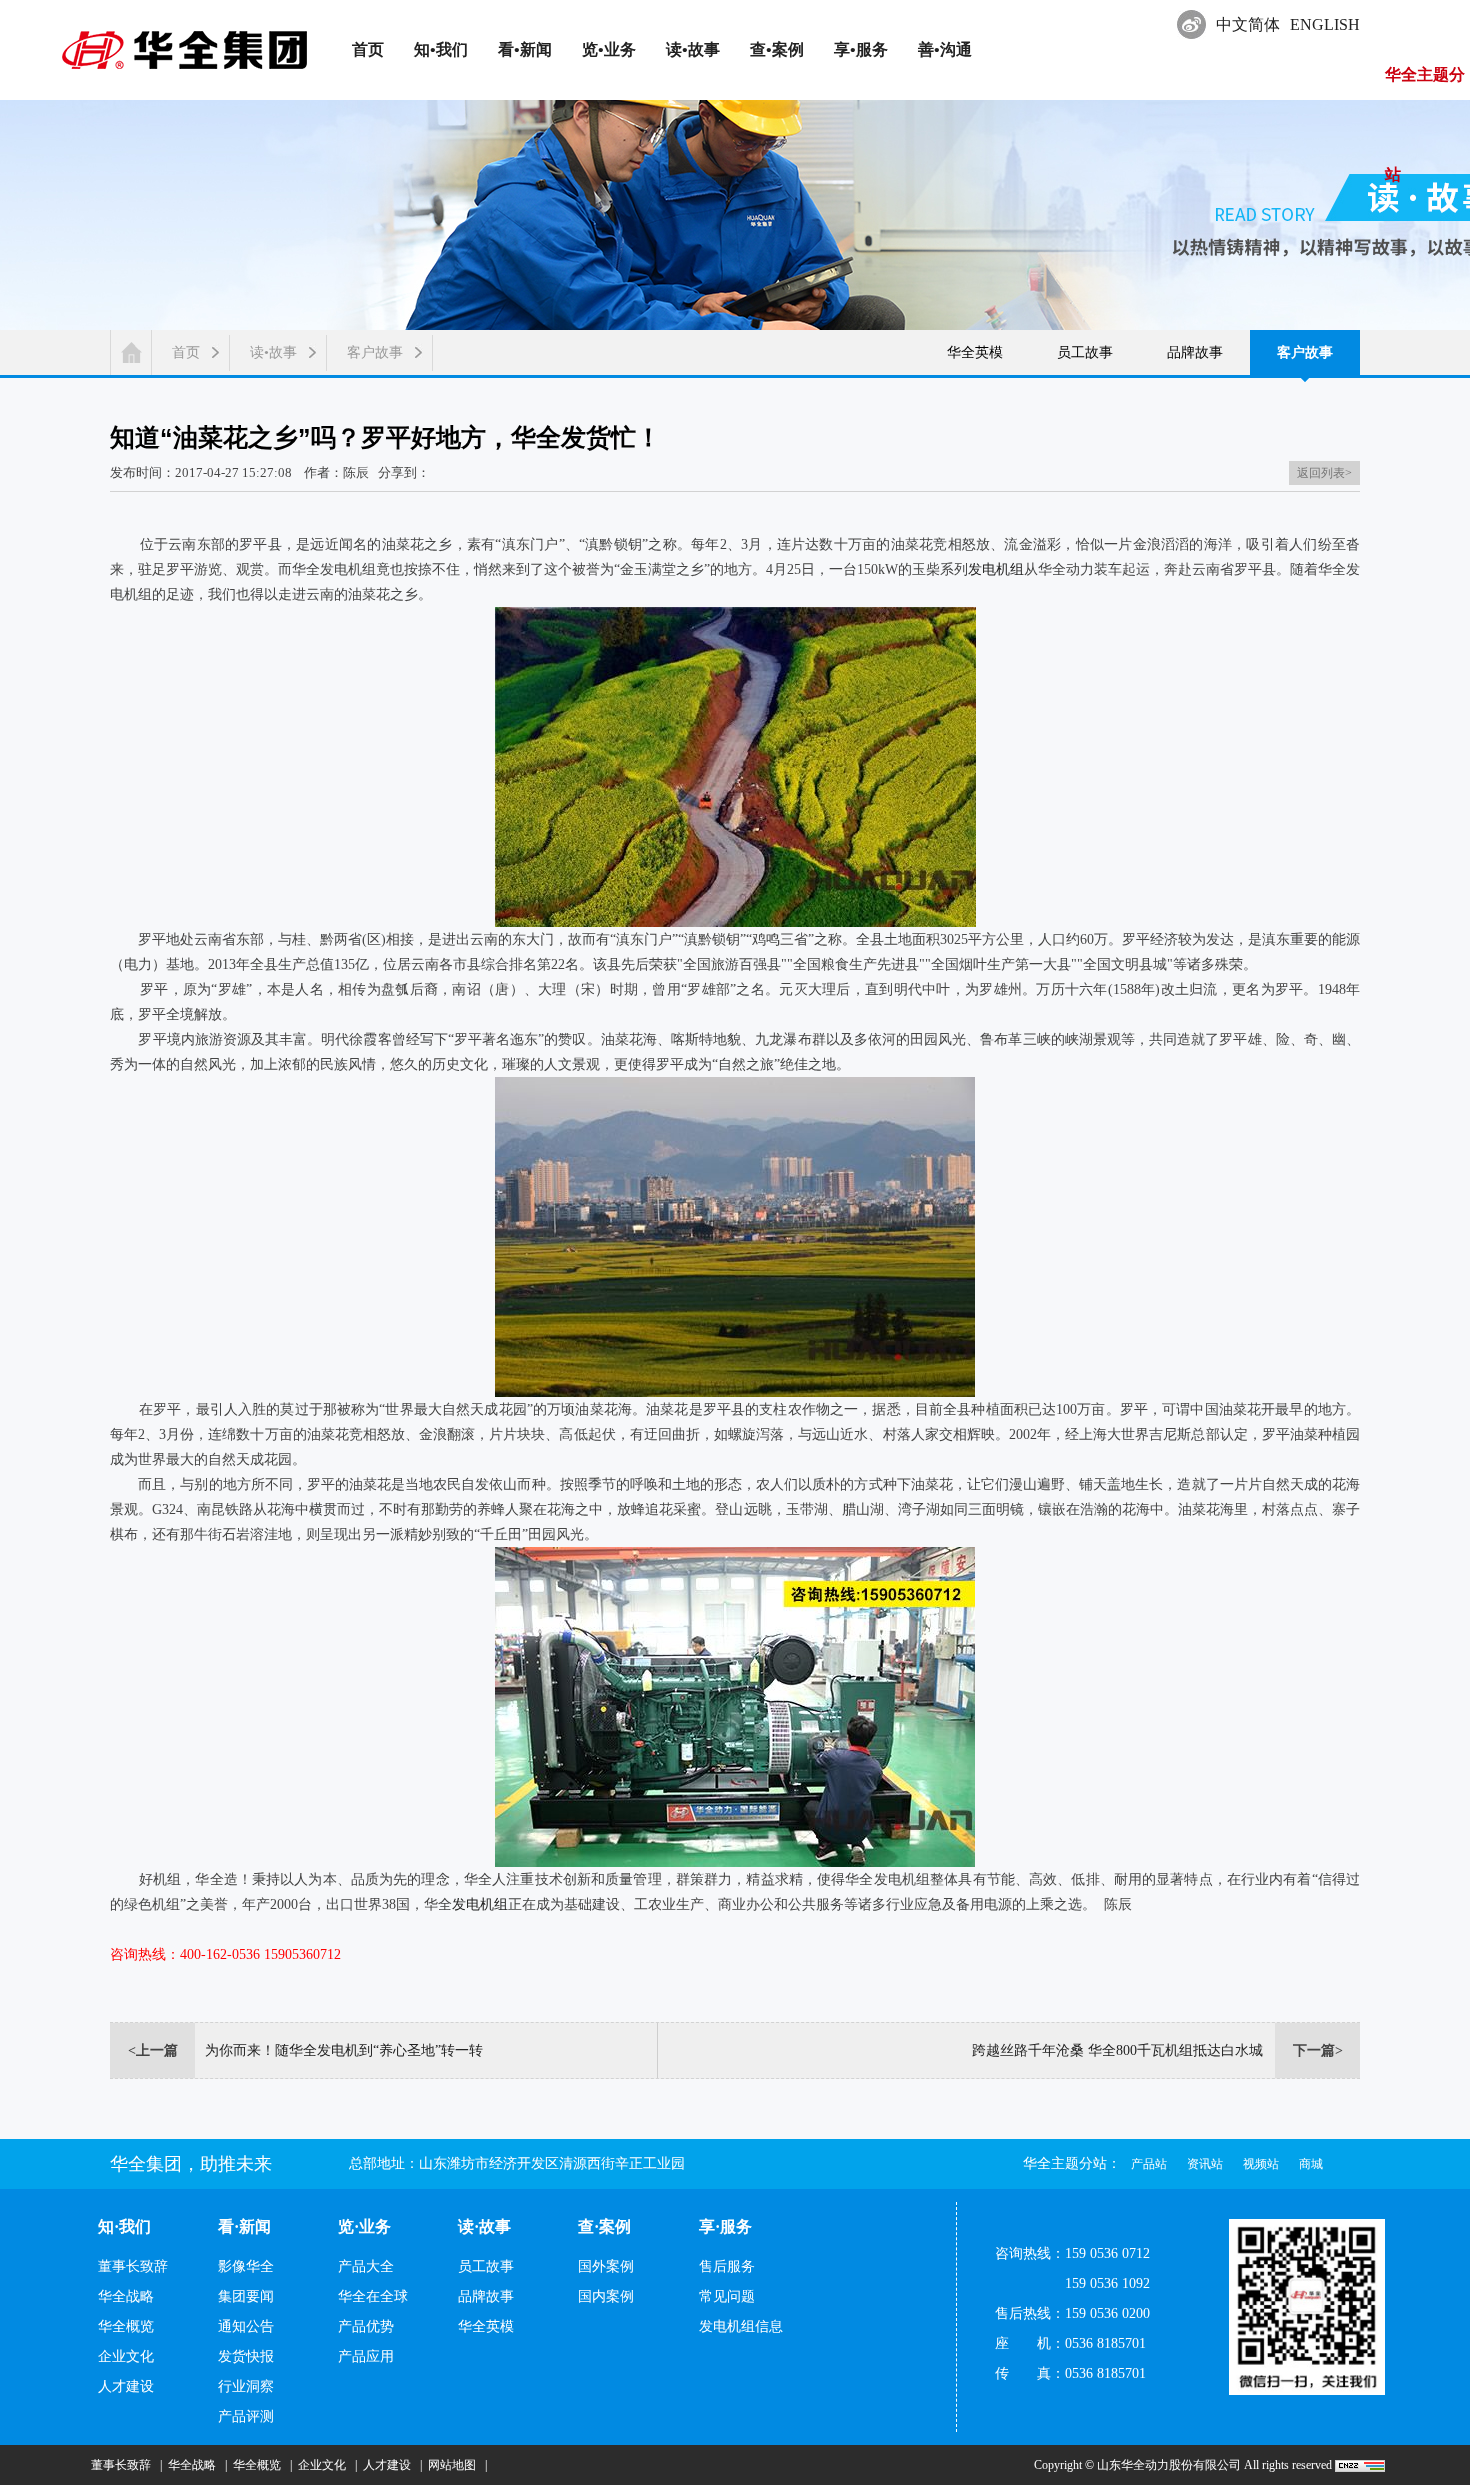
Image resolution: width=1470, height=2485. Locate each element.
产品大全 (366, 2266)
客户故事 (375, 352)
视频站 (1261, 2164)
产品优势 (366, 2326)
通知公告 (246, 2326)
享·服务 (725, 2226)
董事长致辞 (133, 2266)
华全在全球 (373, 2296)
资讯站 (1205, 2164)
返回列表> (1324, 473)
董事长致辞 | (123, 2465)
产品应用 (366, 2356)
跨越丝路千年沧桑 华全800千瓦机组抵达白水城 (1117, 2050)
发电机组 (996, 569)
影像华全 (246, 2266)
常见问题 (727, 2296)
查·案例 (604, 2226)
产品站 (1149, 2164)
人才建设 (126, 2386)
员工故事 (1085, 352)
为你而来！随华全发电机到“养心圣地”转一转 (344, 2050)
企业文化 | (324, 2465)
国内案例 (606, 2296)
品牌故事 (1195, 352)
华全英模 (975, 352)
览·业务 (364, 2226)
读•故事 (273, 352)
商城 (1311, 2164)
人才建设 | (389, 2465)
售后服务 (727, 2266)
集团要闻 (246, 2296)
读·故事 (484, 2226)
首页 (186, 352)
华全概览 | (259, 2465)
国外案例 (606, 2266)
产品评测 (246, 2416)
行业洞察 (246, 2386)
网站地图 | (454, 2465)
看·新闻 (244, 2226)
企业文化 (126, 2356)
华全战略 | (194, 2465)
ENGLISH (1325, 24)
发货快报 (246, 2356)
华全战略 (126, 2296)
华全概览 (126, 2326)
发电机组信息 (741, 2326)
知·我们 (124, 2226)
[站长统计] (1360, 2465)
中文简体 (1248, 24)
